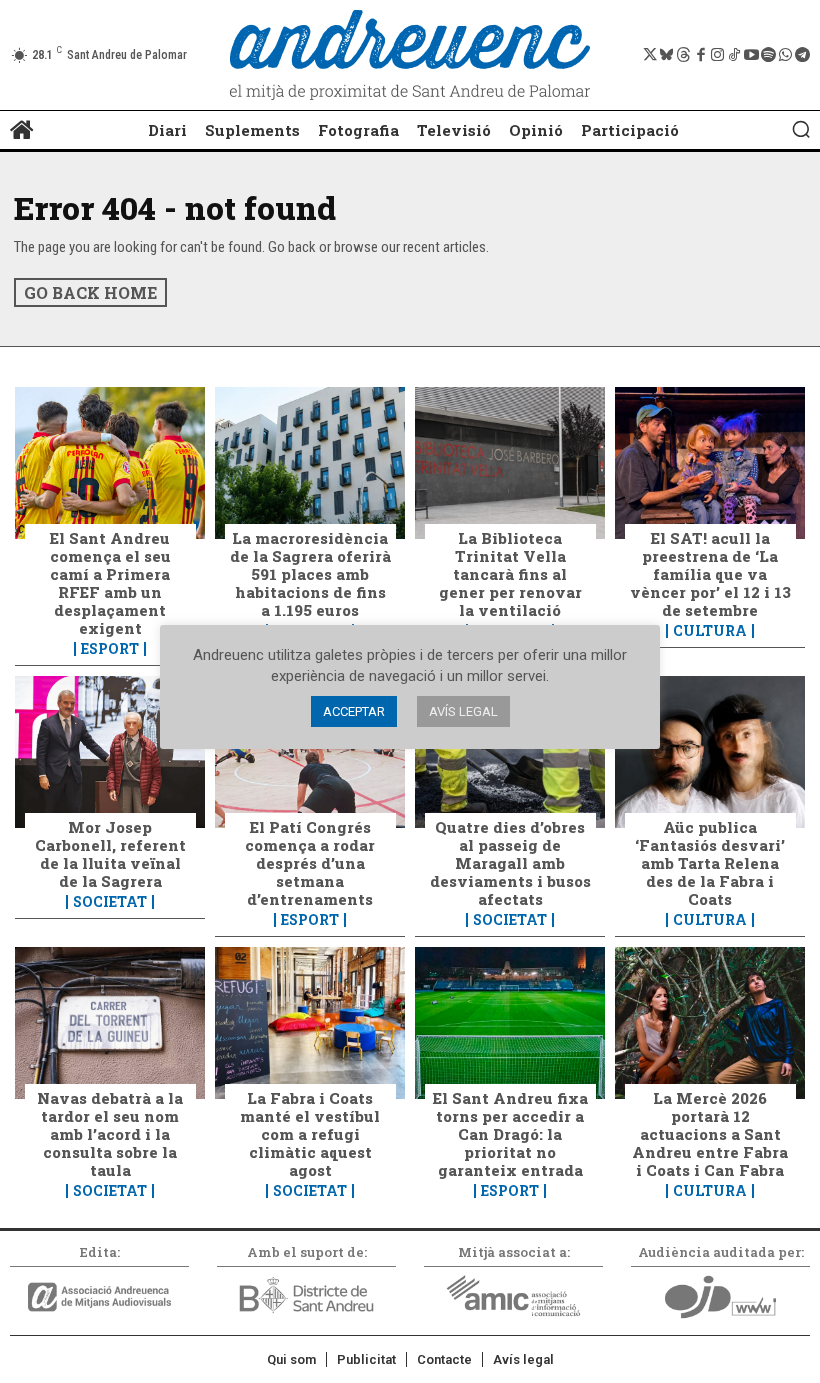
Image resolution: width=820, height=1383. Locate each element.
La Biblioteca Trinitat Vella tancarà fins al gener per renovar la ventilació (510, 574)
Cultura (710, 631)
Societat (110, 902)
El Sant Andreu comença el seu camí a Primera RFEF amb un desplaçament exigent (110, 583)
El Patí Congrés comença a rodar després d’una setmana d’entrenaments (310, 863)
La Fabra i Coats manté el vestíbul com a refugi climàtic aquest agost (310, 1134)
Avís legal (523, 1359)
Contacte (444, 1359)
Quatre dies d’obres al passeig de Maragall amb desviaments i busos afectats (510, 863)
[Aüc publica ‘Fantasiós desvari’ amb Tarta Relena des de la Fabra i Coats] (710, 752)
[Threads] (683, 55)
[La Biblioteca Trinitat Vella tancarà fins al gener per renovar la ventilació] (510, 463)
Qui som (291, 1359)
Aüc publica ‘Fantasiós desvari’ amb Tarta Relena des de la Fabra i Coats (710, 863)
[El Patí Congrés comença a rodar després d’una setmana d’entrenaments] (310, 752)
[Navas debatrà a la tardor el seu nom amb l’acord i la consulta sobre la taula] (110, 1023)
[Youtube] (751, 55)
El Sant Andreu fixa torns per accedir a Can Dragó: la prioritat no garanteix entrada (510, 1134)
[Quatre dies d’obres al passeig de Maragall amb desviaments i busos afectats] (510, 752)
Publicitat (366, 1359)
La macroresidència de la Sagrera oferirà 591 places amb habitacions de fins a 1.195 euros (310, 574)
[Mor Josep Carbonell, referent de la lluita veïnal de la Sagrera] (110, 752)
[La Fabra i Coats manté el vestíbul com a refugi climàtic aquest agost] (310, 1023)
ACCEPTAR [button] (354, 711)
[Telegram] (802, 55)
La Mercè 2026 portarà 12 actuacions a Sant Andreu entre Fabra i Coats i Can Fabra (710, 1134)
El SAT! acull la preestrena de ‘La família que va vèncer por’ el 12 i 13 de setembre (710, 574)
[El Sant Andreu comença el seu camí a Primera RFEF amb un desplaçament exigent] (110, 463)
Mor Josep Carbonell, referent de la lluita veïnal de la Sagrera (110, 854)
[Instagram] (717, 55)
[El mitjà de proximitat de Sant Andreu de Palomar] (410, 55)
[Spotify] (768, 55)
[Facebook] (700, 55)
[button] (801, 129)
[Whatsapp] (785, 55)
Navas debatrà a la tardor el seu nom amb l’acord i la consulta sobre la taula (110, 1134)
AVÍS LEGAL (463, 711)
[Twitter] (649, 55)
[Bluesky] (666, 55)
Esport (110, 649)
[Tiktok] (734, 55)
